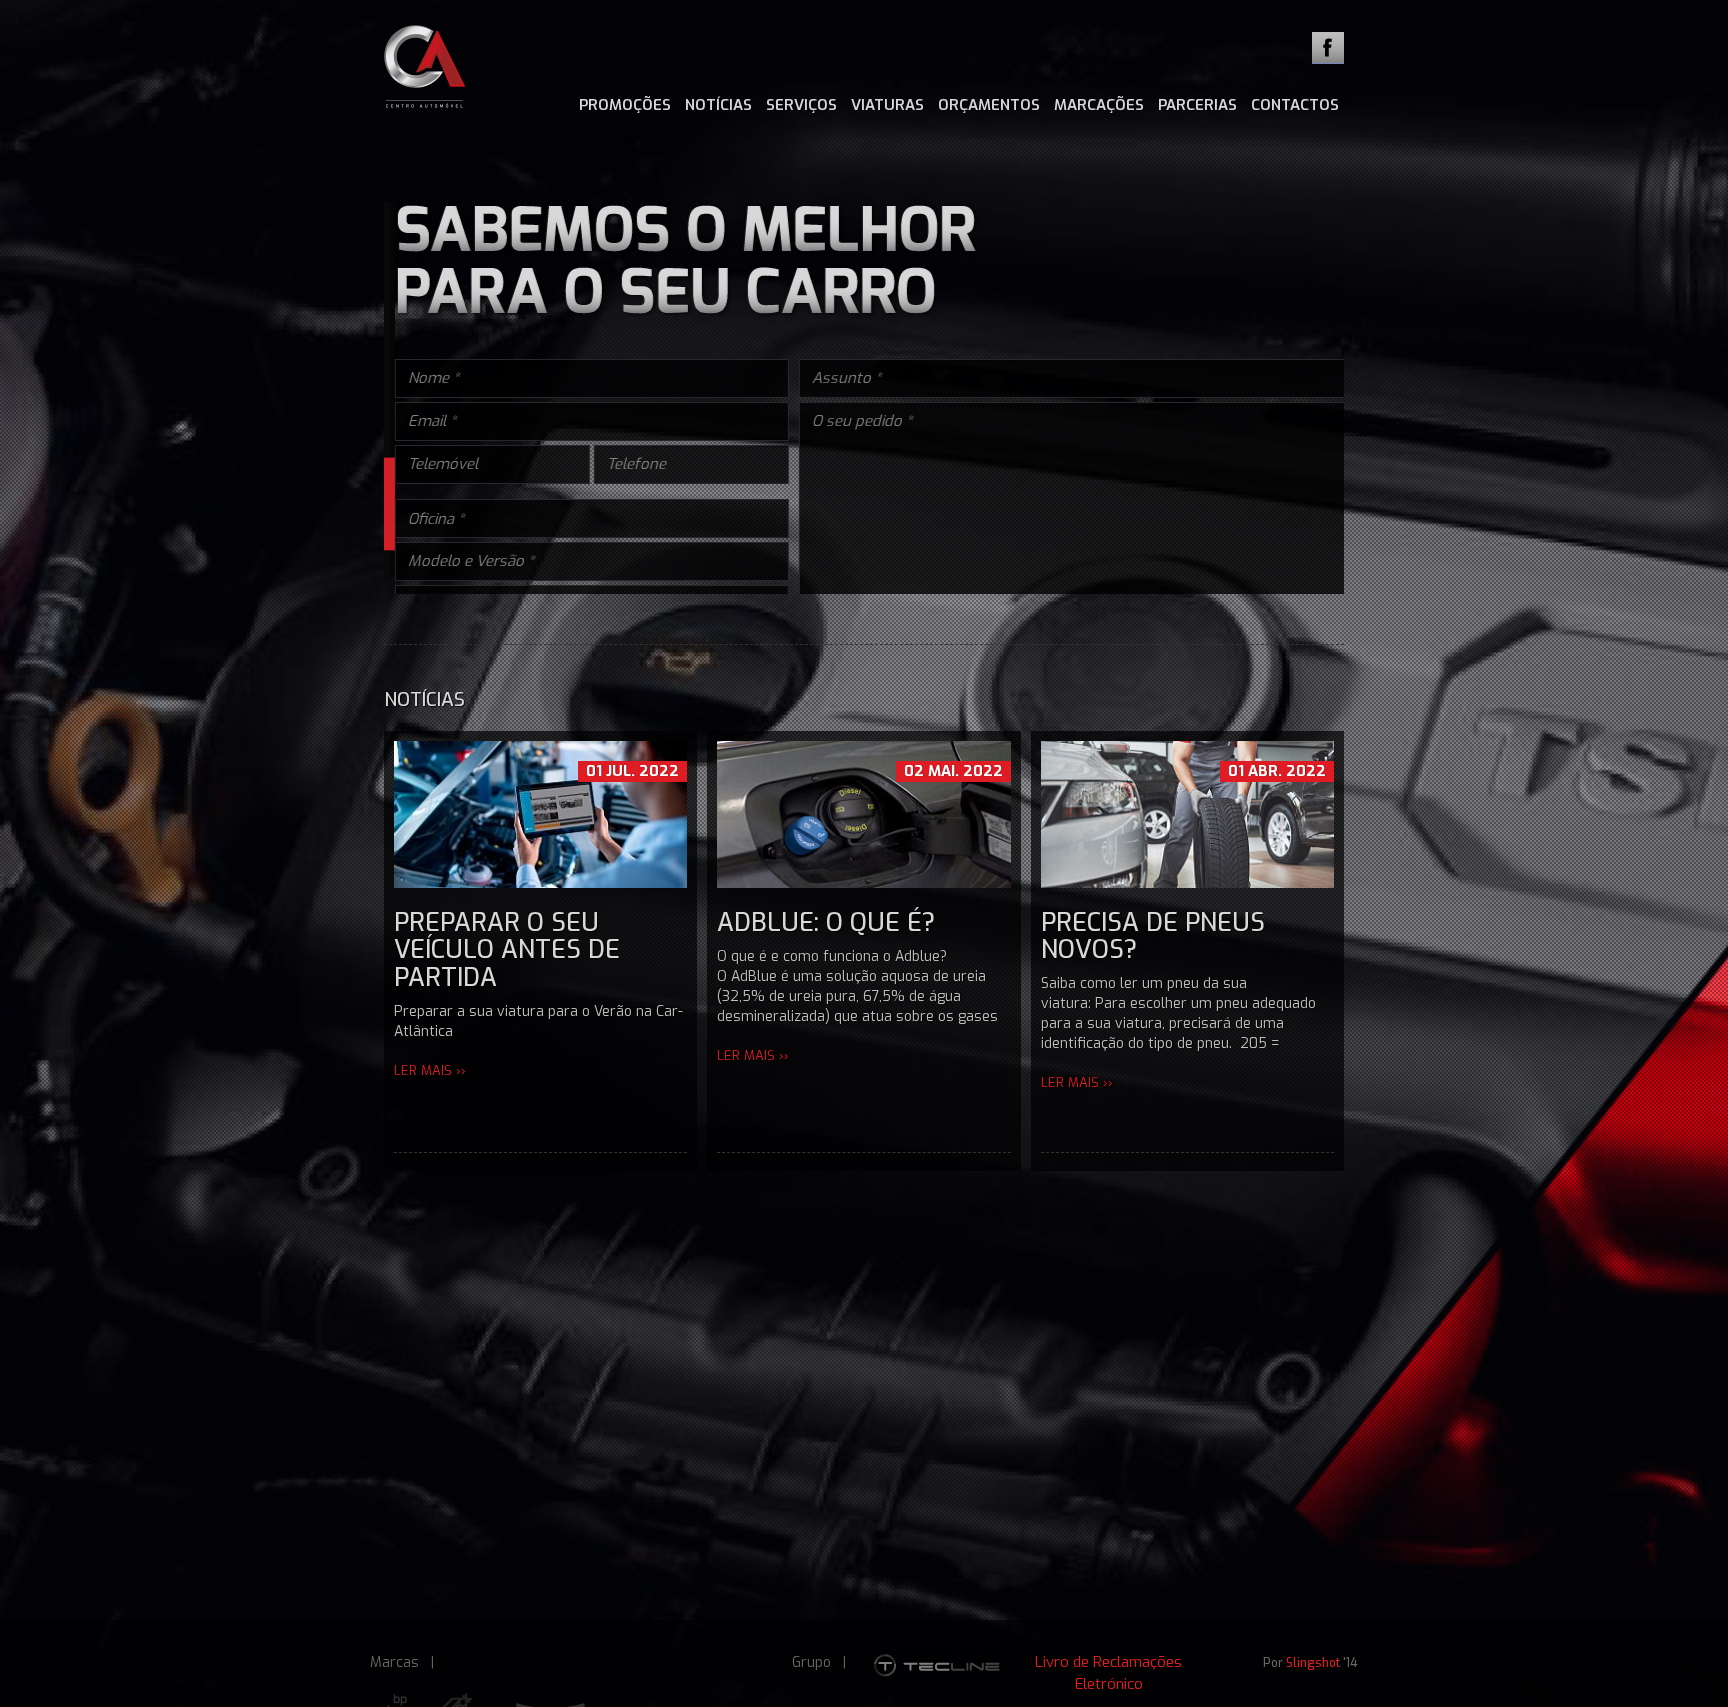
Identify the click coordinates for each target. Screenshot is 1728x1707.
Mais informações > (1074, 737)
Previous (304, 506)
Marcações (1099, 105)
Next (1424, 506)
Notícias (718, 105)
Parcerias (1197, 105)
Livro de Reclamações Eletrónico (1108, 1672)
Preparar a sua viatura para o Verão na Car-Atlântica (538, 1136)
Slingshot (1313, 1663)
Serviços (801, 105)
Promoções (625, 105)
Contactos (1295, 105)
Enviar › (1301, 778)
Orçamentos (989, 105)
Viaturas (887, 105)
